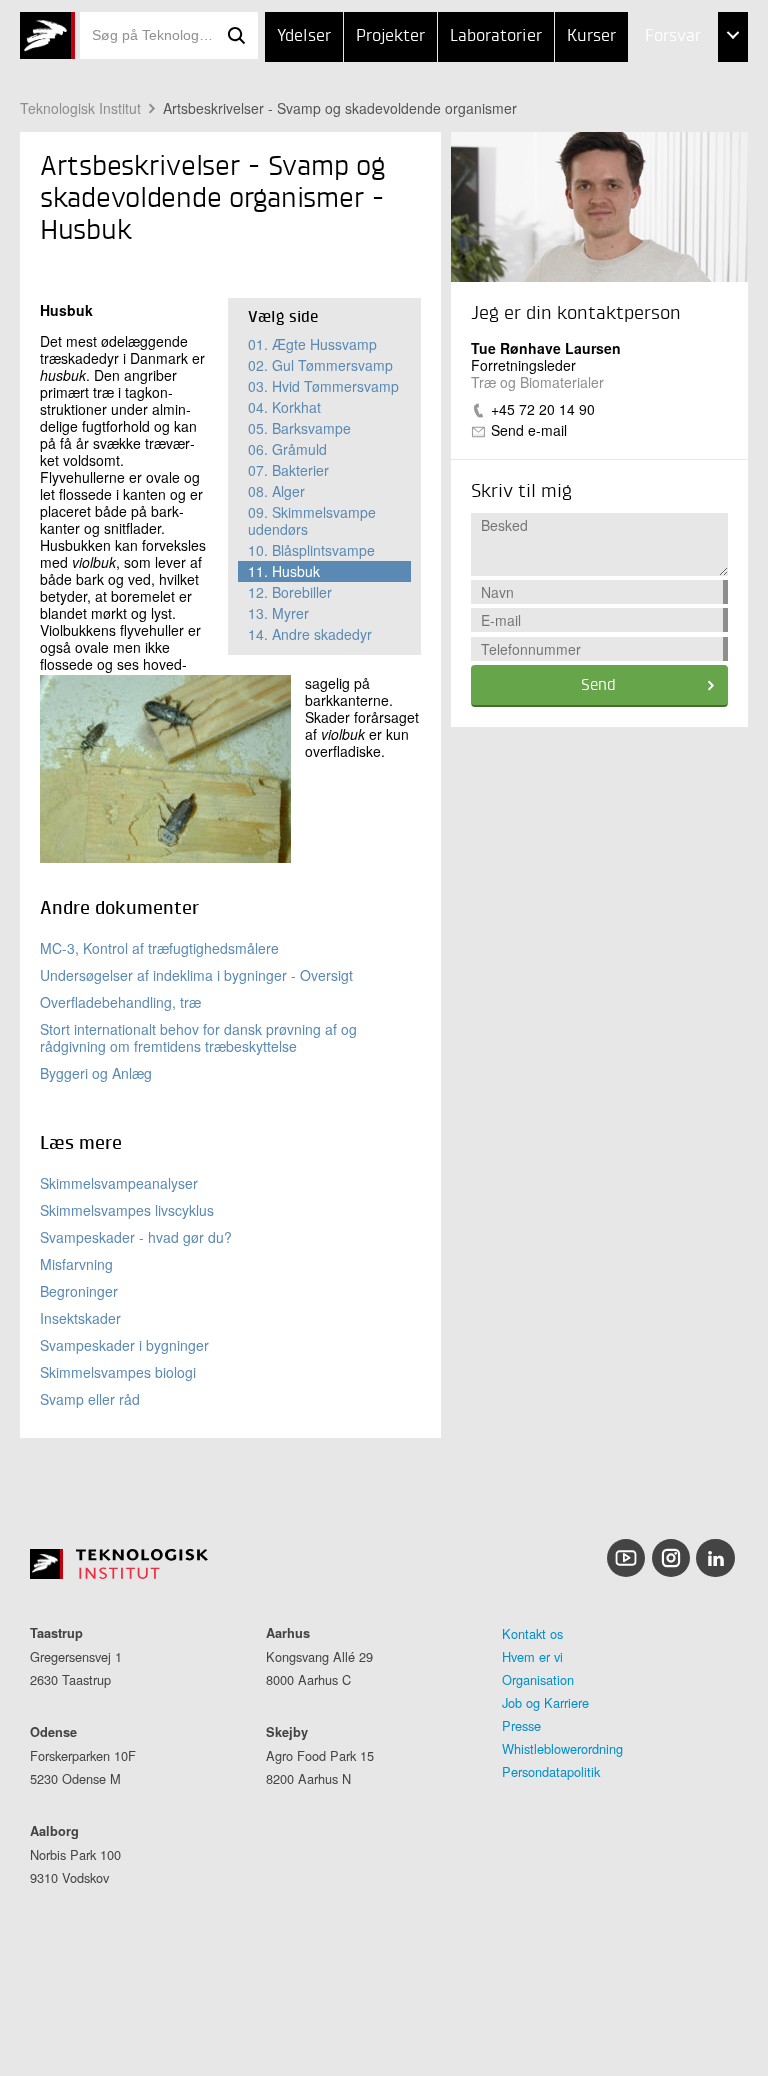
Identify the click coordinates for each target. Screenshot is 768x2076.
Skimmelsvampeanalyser (119, 1183)
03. (323, 386)
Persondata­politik (551, 1771)
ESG (618, 136)
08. (276, 491)
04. (284, 407)
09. (312, 520)
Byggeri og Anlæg (96, 1073)
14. (310, 634)
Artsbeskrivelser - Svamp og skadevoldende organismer (340, 108)
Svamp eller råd (90, 1399)
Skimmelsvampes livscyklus (127, 1210)
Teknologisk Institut (80, 108)
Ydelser (304, 36)
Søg (236, 35)
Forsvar (673, 36)
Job (616, 87)
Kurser (591, 36)
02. (320, 365)
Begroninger (79, 1291)
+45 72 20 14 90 (543, 409)
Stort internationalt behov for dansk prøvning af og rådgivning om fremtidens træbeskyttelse (198, 1037)
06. (287, 449)
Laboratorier (496, 36)
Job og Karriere (545, 1702)
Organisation (538, 1679)
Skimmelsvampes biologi (118, 1372)
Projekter (390, 36)
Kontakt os (532, 1633)
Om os (627, 186)
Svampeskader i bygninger (124, 1345)
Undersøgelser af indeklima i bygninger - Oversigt (196, 975)
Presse (521, 1725)
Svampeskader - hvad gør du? (136, 1237)
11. (284, 571)
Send (598, 686)
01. (312, 344)
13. (278, 613)
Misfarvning (76, 1264)
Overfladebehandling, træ (120, 1002)
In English (642, 236)
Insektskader (80, 1318)
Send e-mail (529, 430)
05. (299, 428)
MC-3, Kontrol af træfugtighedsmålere (159, 948)
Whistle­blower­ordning (562, 1748)
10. (311, 550)
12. (290, 592)
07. (288, 470)
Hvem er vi (532, 1656)
